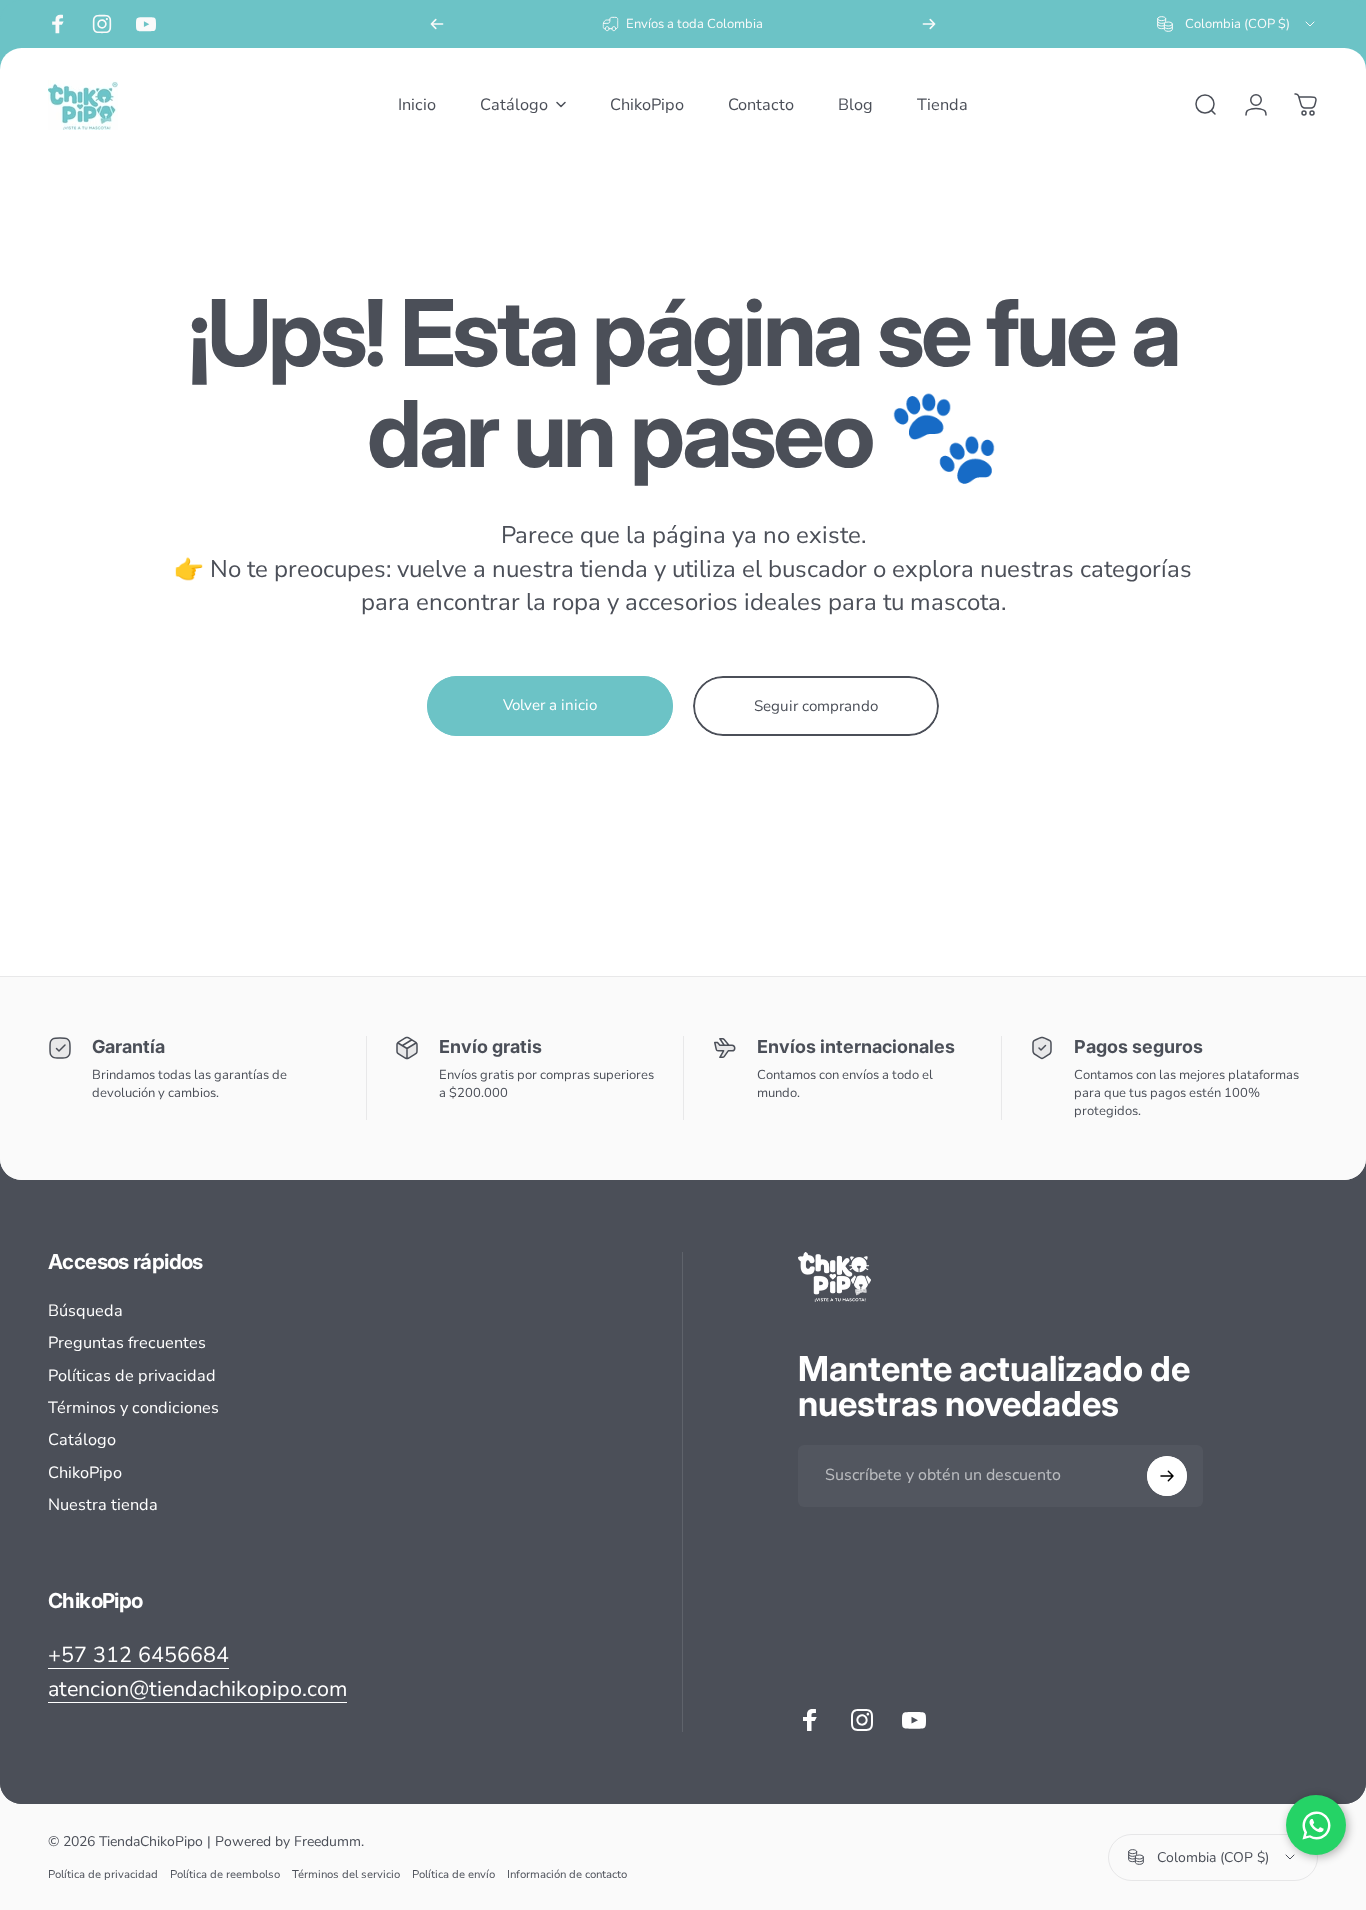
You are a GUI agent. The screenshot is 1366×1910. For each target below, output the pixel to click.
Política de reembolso (225, 1874)
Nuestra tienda (103, 1505)
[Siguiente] (929, 24)
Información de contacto (567, 1874)
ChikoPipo (85, 1473)
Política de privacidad (103, 1874)
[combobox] (1237, 24)
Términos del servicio (346, 1874)
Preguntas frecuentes (127, 1343)
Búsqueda (85, 1311)
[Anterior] (437, 24)
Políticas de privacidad (132, 1376)
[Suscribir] (1167, 1476)
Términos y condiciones (133, 1408)
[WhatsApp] (1316, 1825)
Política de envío (453, 1874)
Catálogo (82, 1440)
